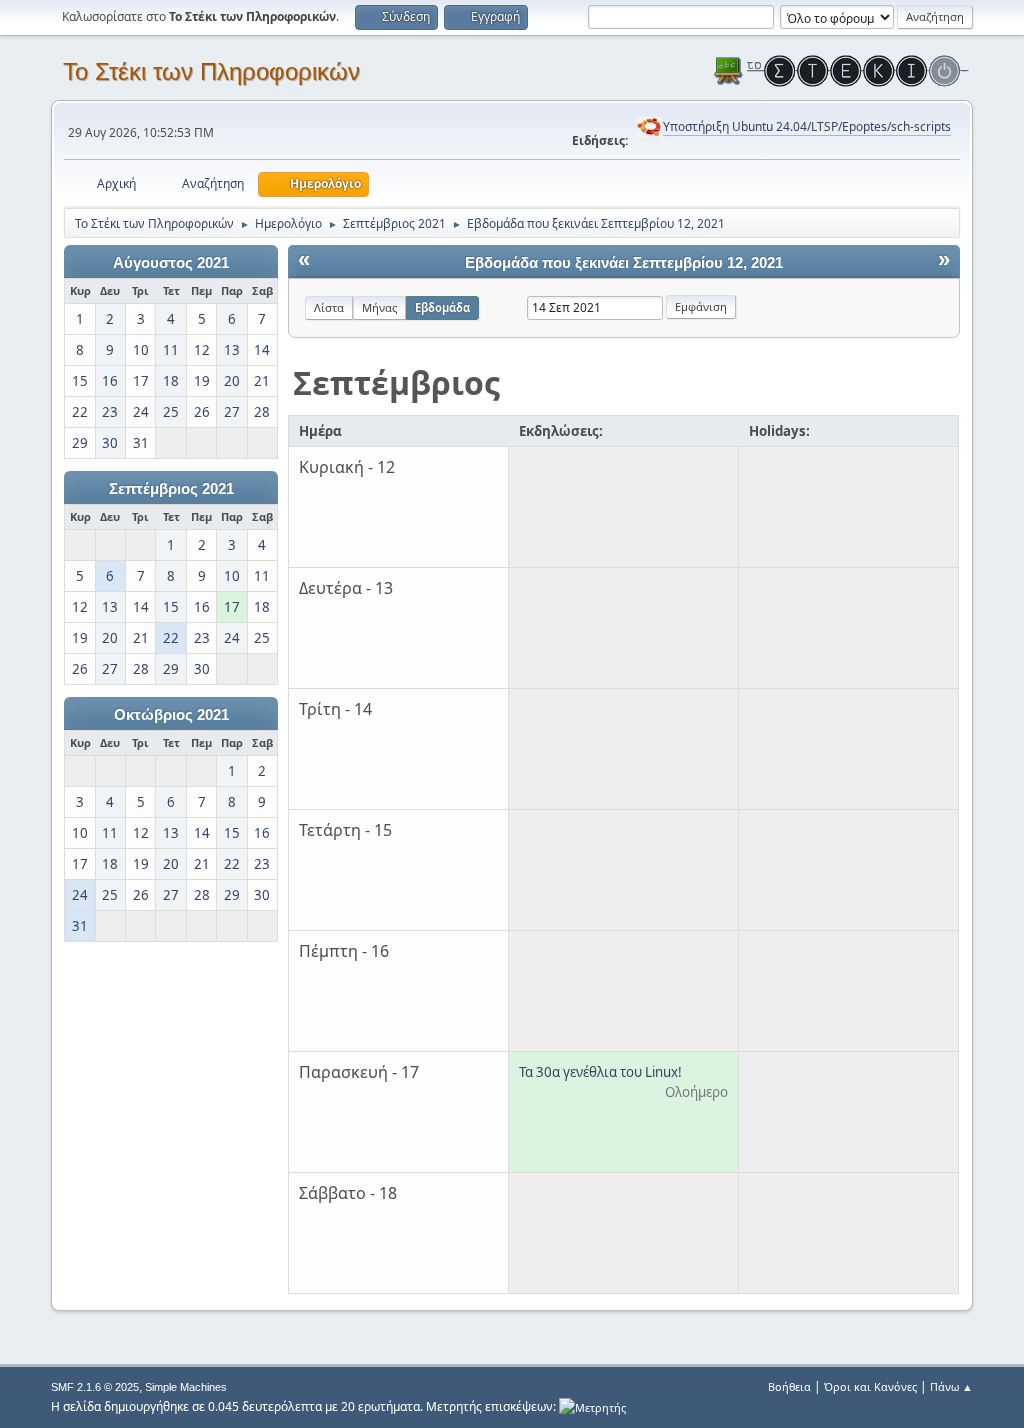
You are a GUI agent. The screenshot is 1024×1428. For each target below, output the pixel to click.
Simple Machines (186, 1387)
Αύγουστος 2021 (171, 263)
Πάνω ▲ (951, 1386)
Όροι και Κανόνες (870, 1386)
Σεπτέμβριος (396, 382)
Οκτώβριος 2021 (171, 715)
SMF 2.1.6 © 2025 (95, 1387)
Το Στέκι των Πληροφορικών (211, 71)
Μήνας (379, 307)
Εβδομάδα (442, 307)
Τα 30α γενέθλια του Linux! (600, 1072)
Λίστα (329, 307)
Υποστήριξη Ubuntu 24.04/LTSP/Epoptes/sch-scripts (807, 126)
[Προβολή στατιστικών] (592, 1406)
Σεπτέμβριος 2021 (171, 489)
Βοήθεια (789, 1386)
